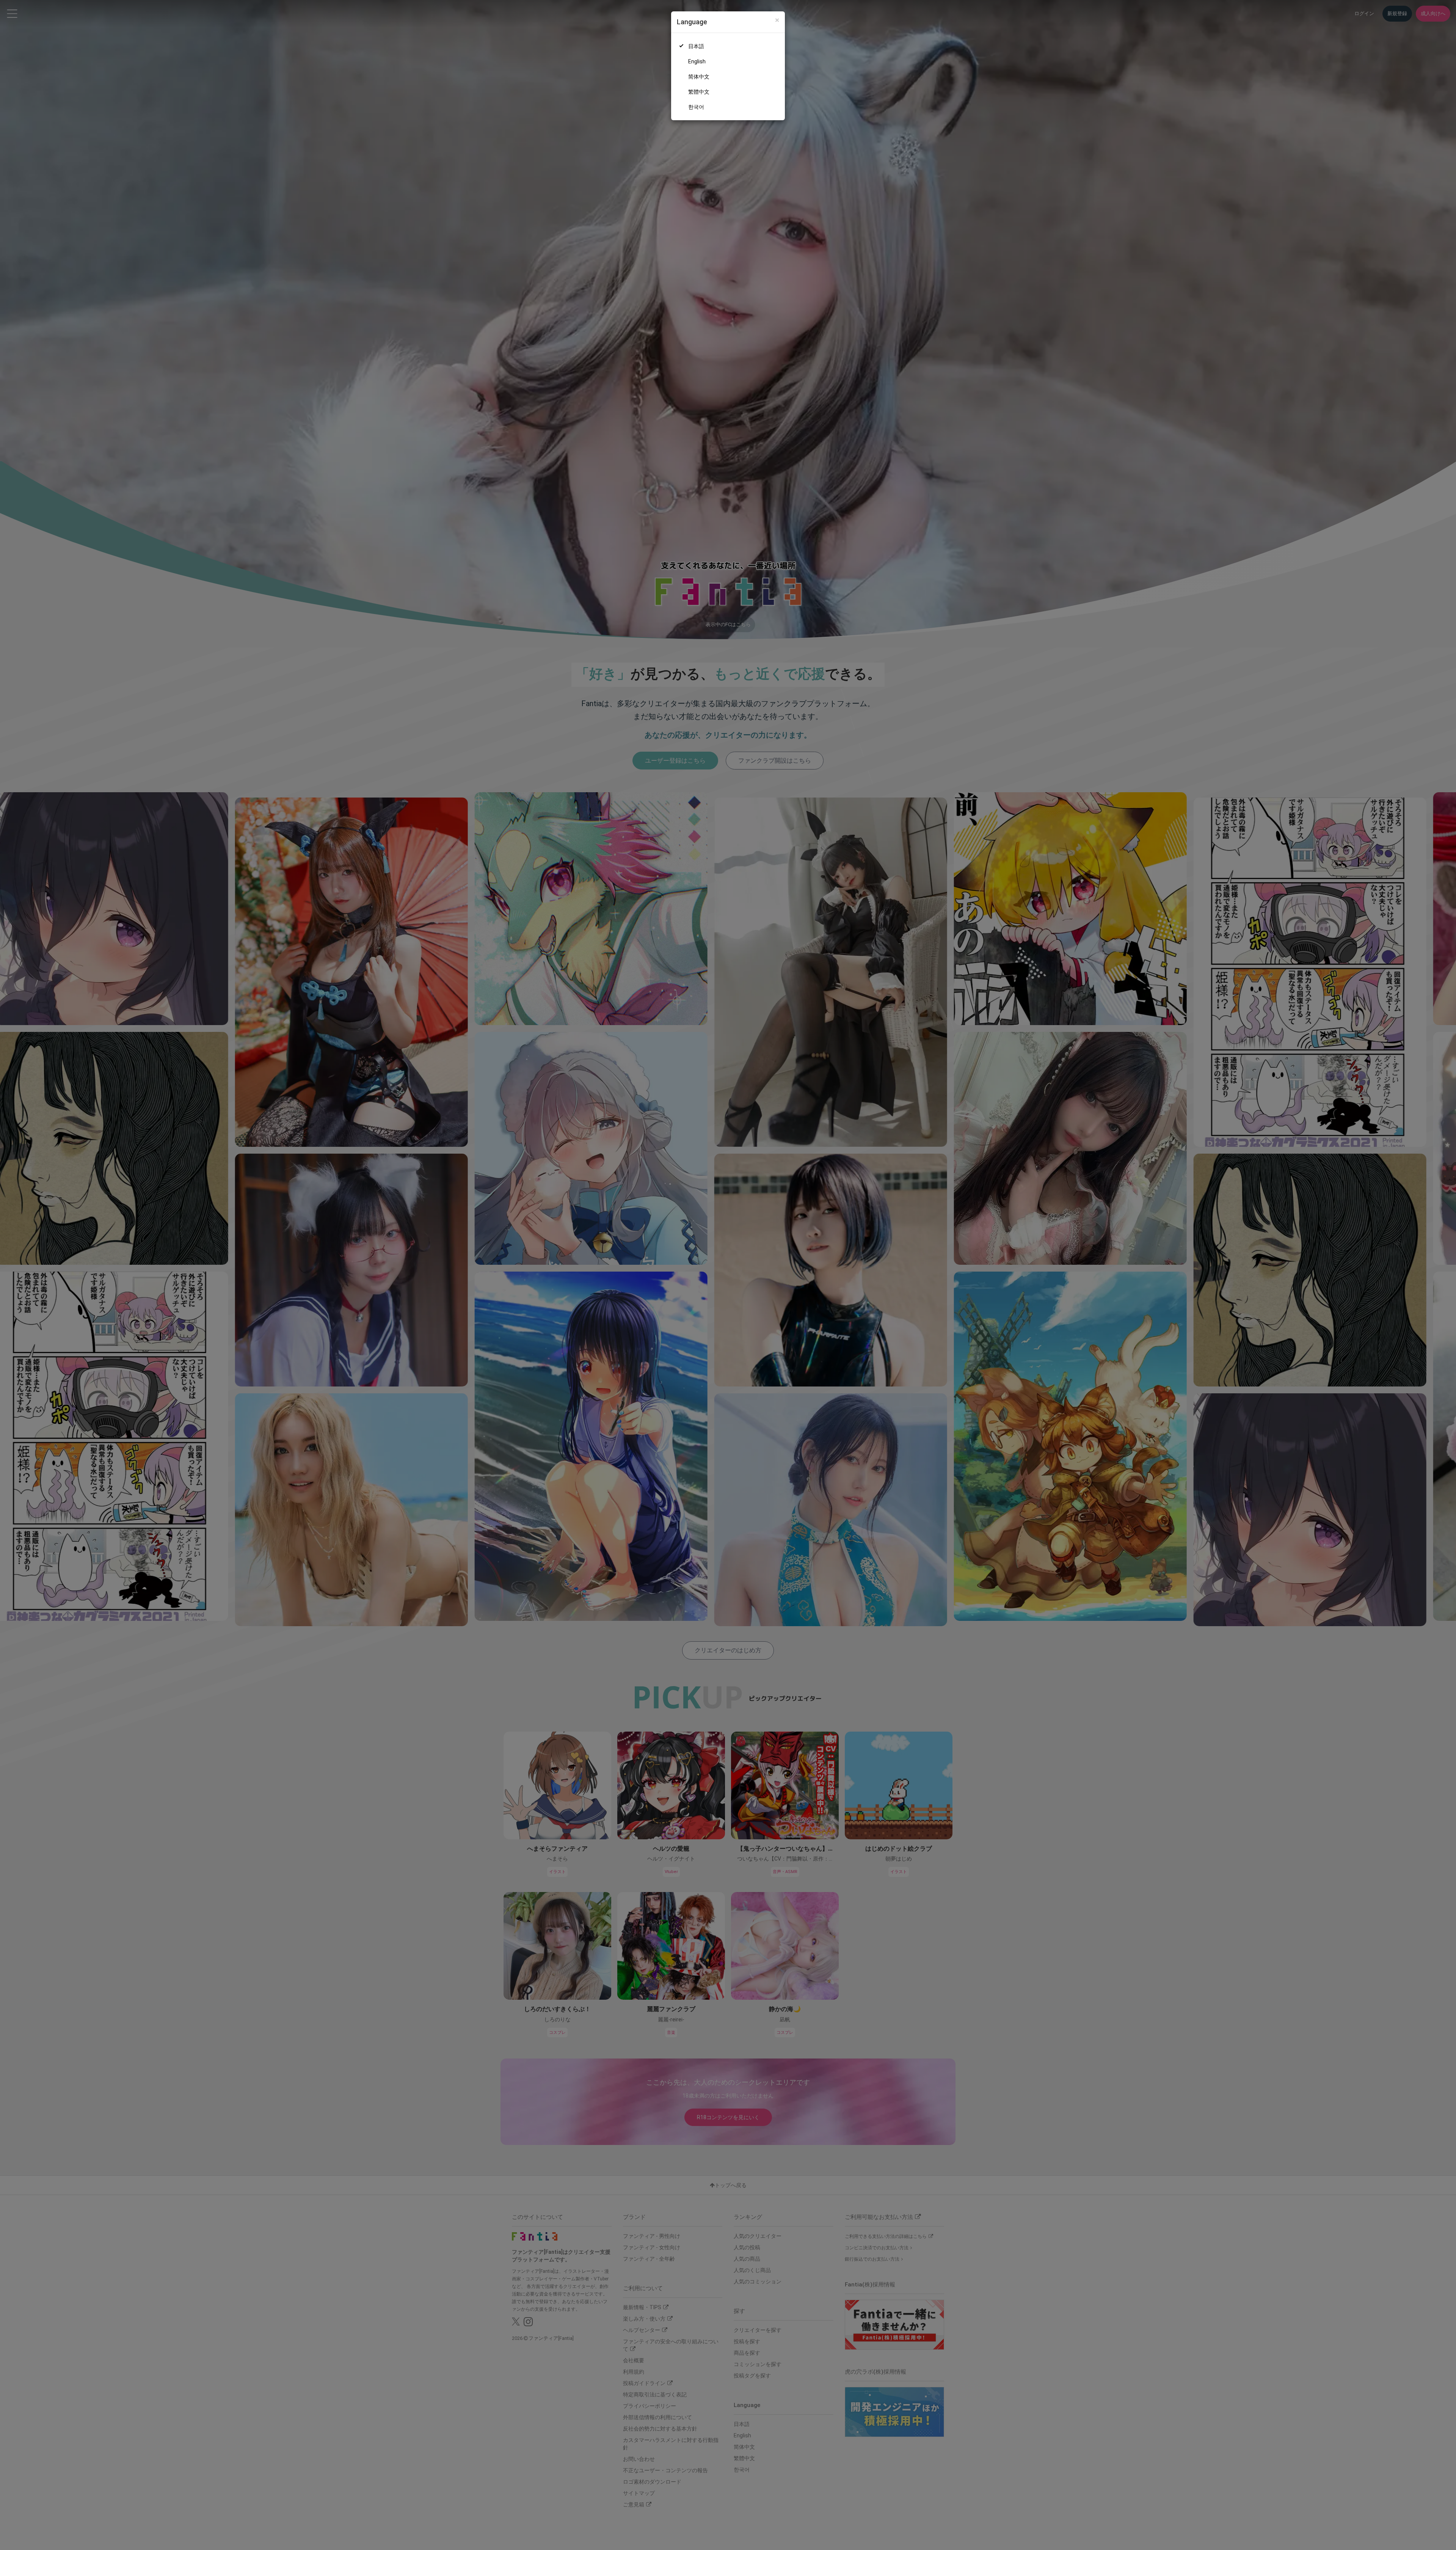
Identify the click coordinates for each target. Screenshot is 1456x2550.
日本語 (696, 46)
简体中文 (699, 77)
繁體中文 (699, 92)
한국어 (696, 107)
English (697, 61)
